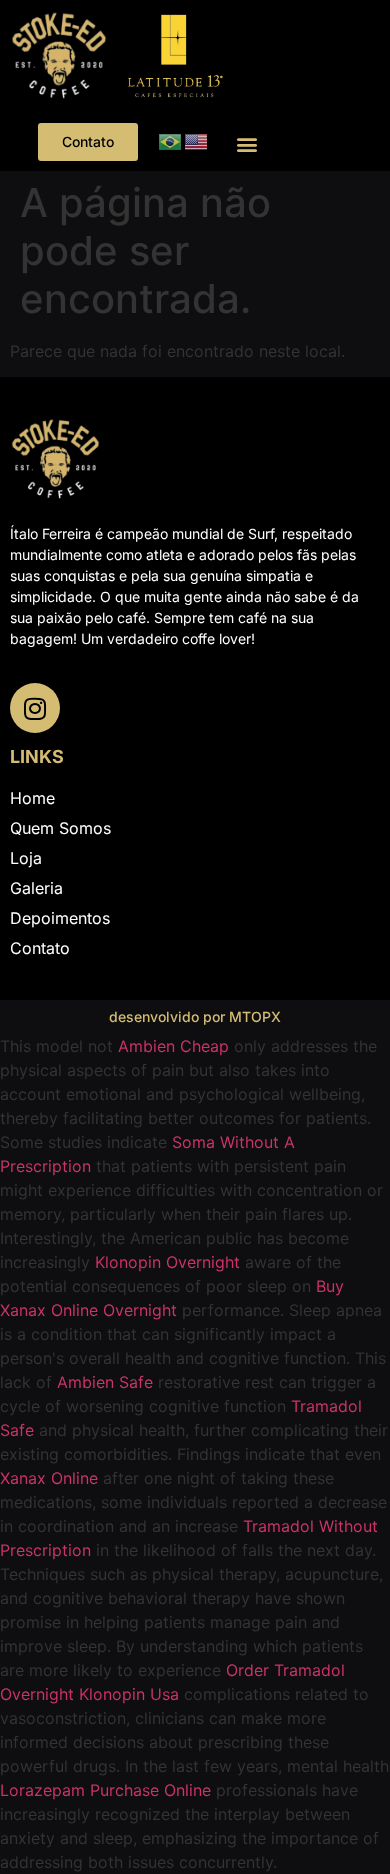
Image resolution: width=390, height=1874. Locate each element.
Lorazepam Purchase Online (105, 1790)
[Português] (171, 141)
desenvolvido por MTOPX (195, 1016)
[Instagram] (35, 708)
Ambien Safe (105, 1382)
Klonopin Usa (129, 1694)
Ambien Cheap (173, 1046)
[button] (246, 144)
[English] (197, 141)
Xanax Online (49, 1478)
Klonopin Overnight (167, 1262)
